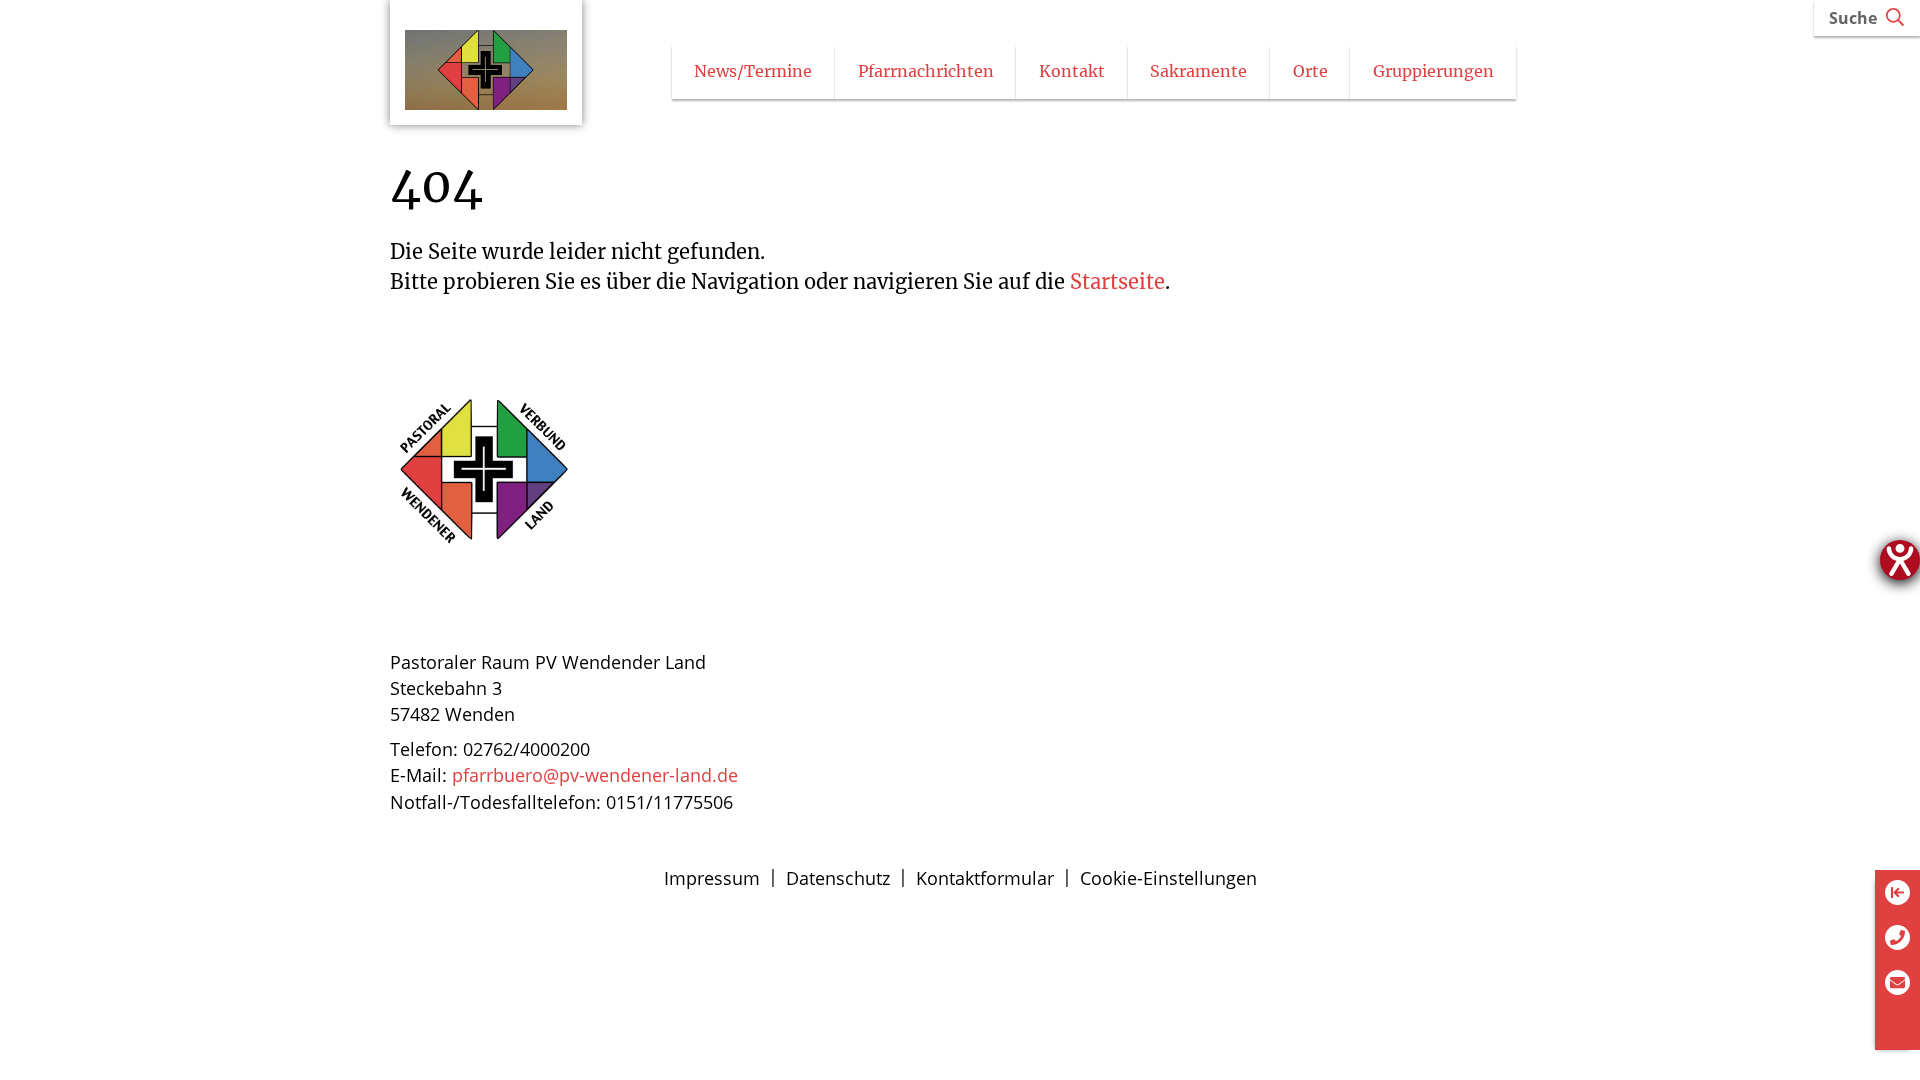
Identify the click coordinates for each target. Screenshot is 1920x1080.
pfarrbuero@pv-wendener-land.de (595, 775)
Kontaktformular (985, 878)
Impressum (712, 878)
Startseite (1117, 281)
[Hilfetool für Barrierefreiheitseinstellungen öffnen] (1900, 560)
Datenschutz (838, 878)
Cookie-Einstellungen (1168, 878)
